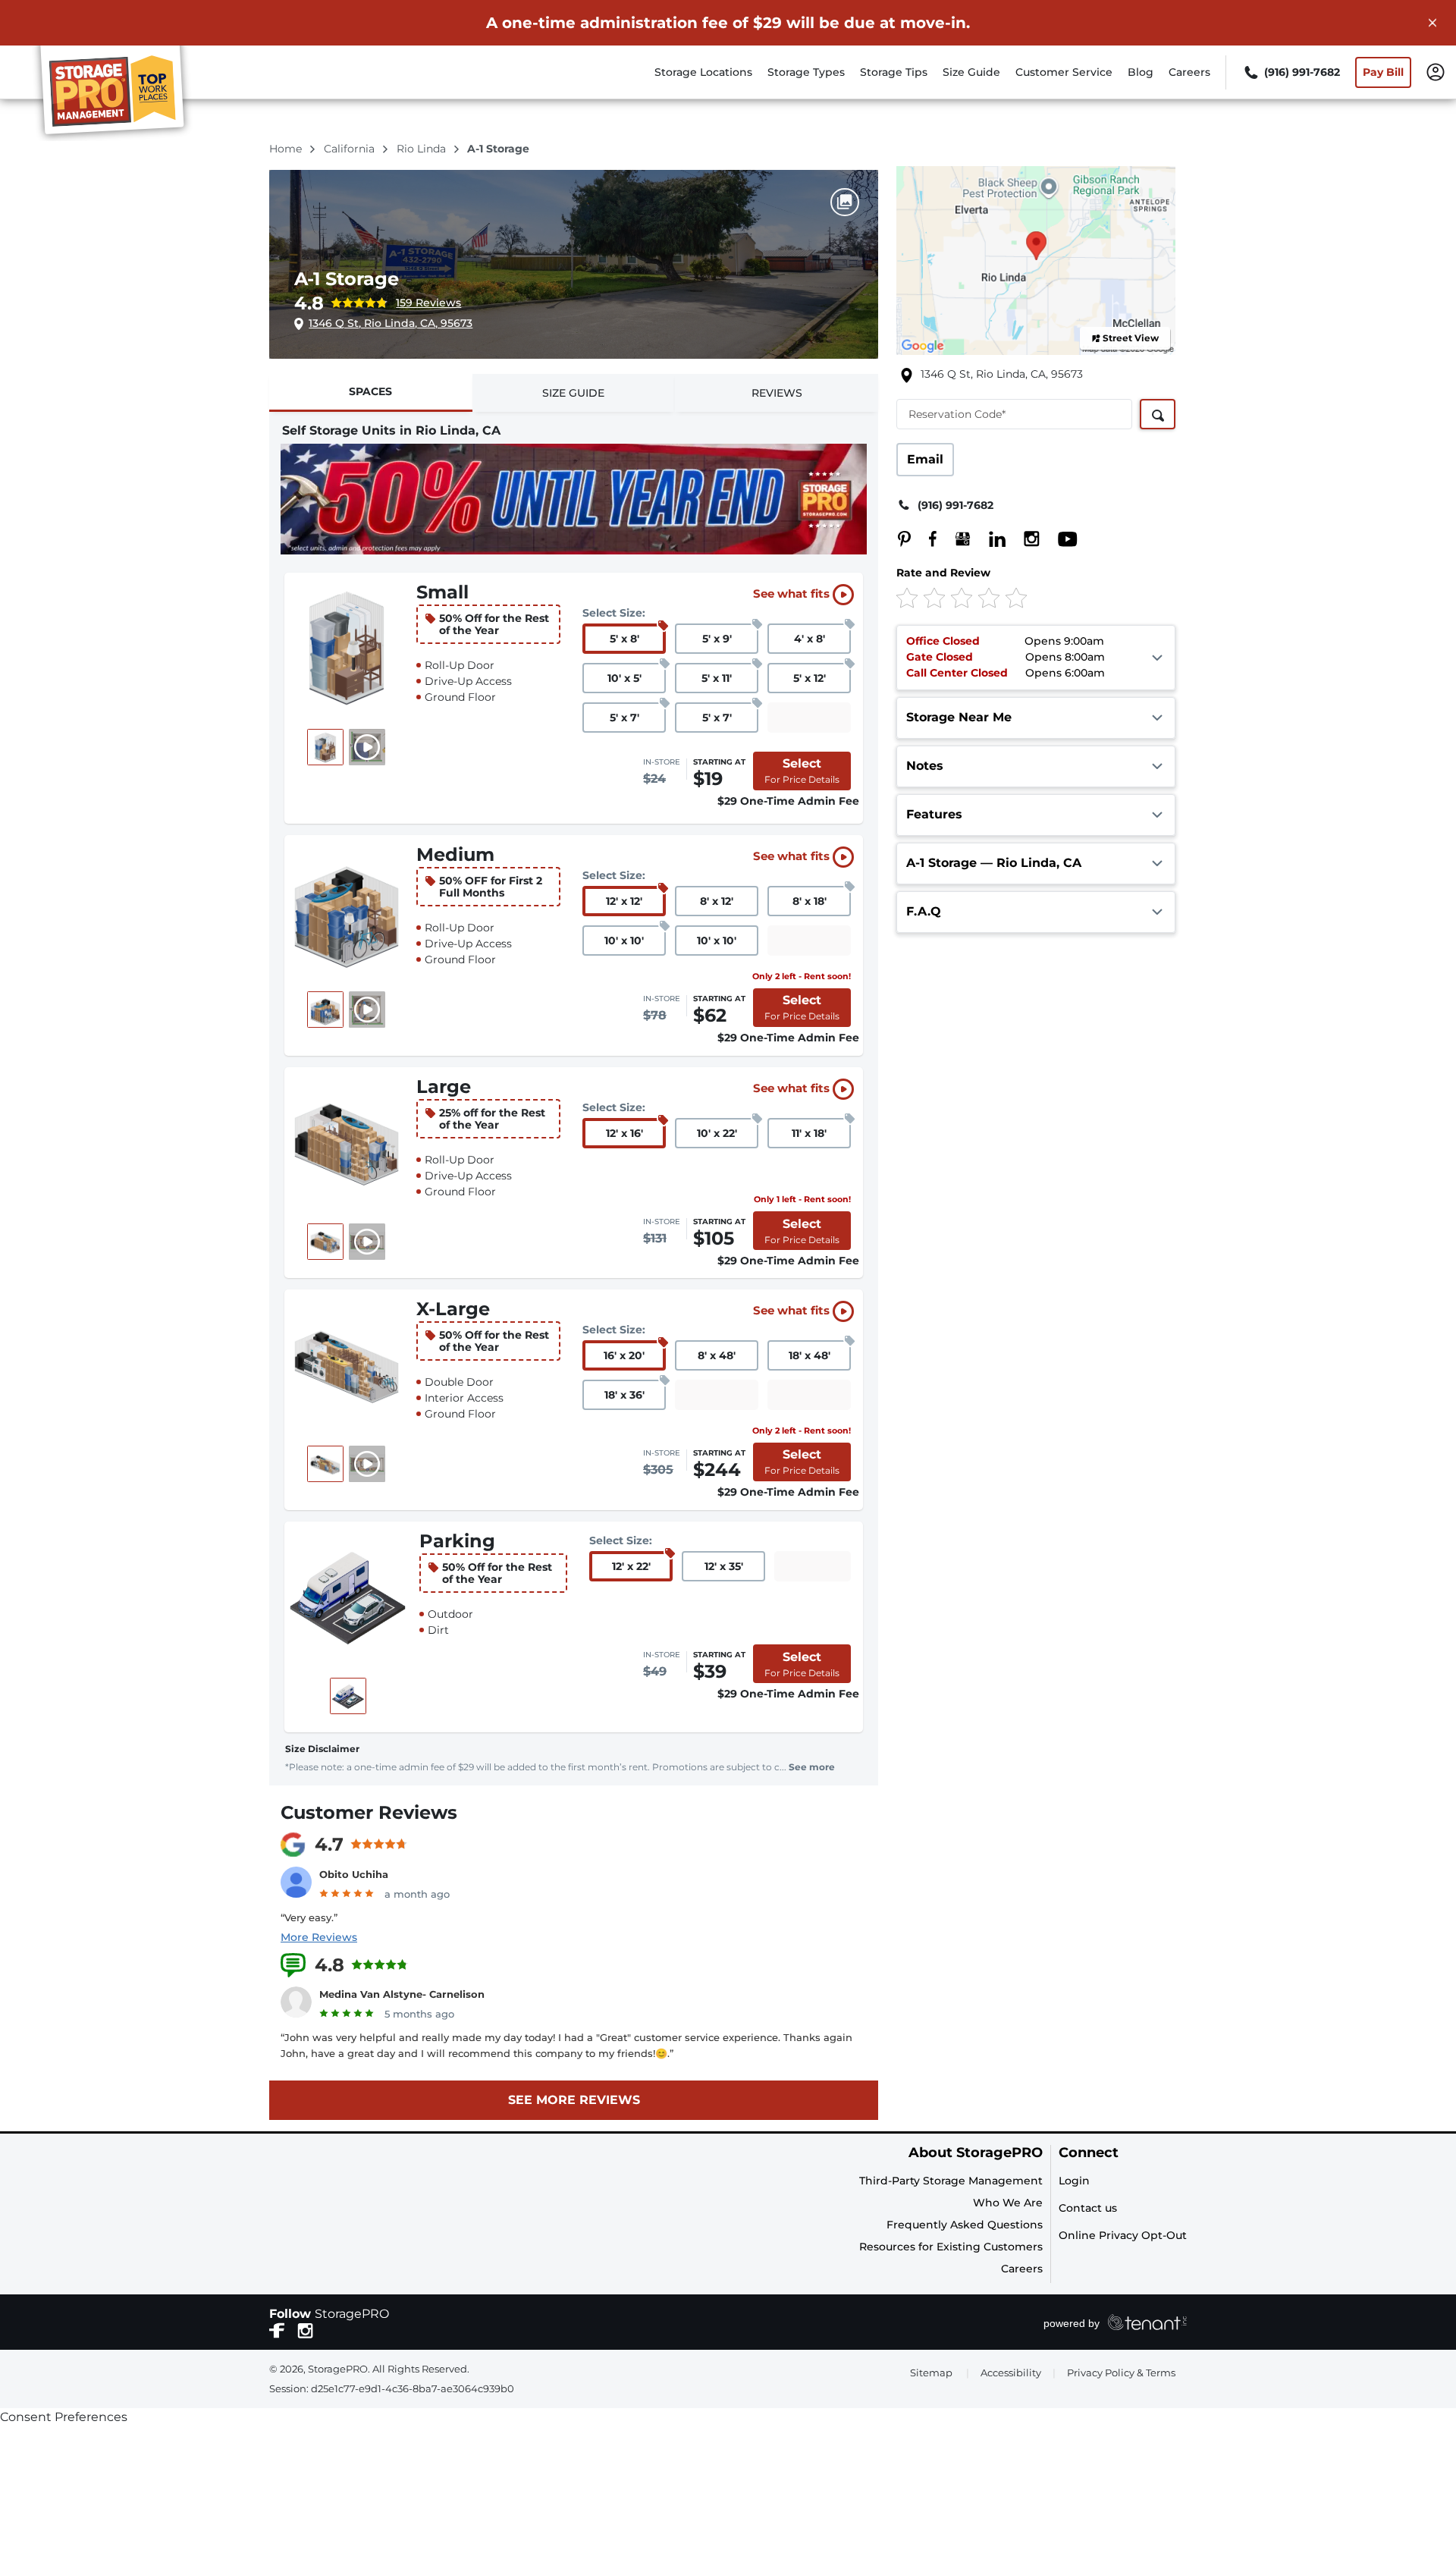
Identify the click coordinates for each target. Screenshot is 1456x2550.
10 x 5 (624, 678)
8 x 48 (717, 1355)
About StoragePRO (976, 2153)
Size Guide (971, 72)
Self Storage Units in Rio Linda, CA (391, 430)
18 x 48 (810, 1355)
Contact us (1088, 2208)
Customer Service (1064, 72)
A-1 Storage (347, 279)
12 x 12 (624, 901)
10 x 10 (624, 941)
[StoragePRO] (118, 93)
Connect (1089, 2153)
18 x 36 (624, 1395)
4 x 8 (810, 639)
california (351, 149)
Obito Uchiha (354, 1874)
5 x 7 (624, 718)
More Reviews (319, 1937)
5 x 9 (717, 639)
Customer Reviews (369, 1812)
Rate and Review (943, 573)
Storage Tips (894, 72)
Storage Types (806, 72)
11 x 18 (809, 1133)
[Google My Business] (955, 539)
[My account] (1436, 71)
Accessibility (1011, 2373)
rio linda (423, 149)
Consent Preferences (64, 2417)
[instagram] (305, 2329)
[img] (1011, 597)
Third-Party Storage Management (951, 2181)
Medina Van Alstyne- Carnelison (402, 1994)
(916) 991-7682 (955, 505)
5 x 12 (810, 678)
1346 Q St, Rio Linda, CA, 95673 (391, 323)
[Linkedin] (990, 539)
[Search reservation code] (1158, 414)
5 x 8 (624, 639)
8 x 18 (810, 901)
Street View (1131, 338)
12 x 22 (631, 1566)
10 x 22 (717, 1133)
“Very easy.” (309, 1917)
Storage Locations (703, 72)
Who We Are (1008, 2203)
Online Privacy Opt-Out (1123, 2235)
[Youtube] (1060, 539)
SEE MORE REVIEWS (574, 2100)
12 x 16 (624, 1133)
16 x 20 (624, 1355)
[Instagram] (1024, 539)
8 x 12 (717, 901)
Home (287, 149)
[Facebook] (926, 539)
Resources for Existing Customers (951, 2247)
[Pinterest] (904, 539)
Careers (1189, 72)
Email (925, 459)
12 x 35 (724, 1566)
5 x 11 (717, 678)
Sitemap (931, 2373)
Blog (1141, 72)
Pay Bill (1383, 72)
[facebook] (277, 2329)
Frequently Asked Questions (965, 2225)
